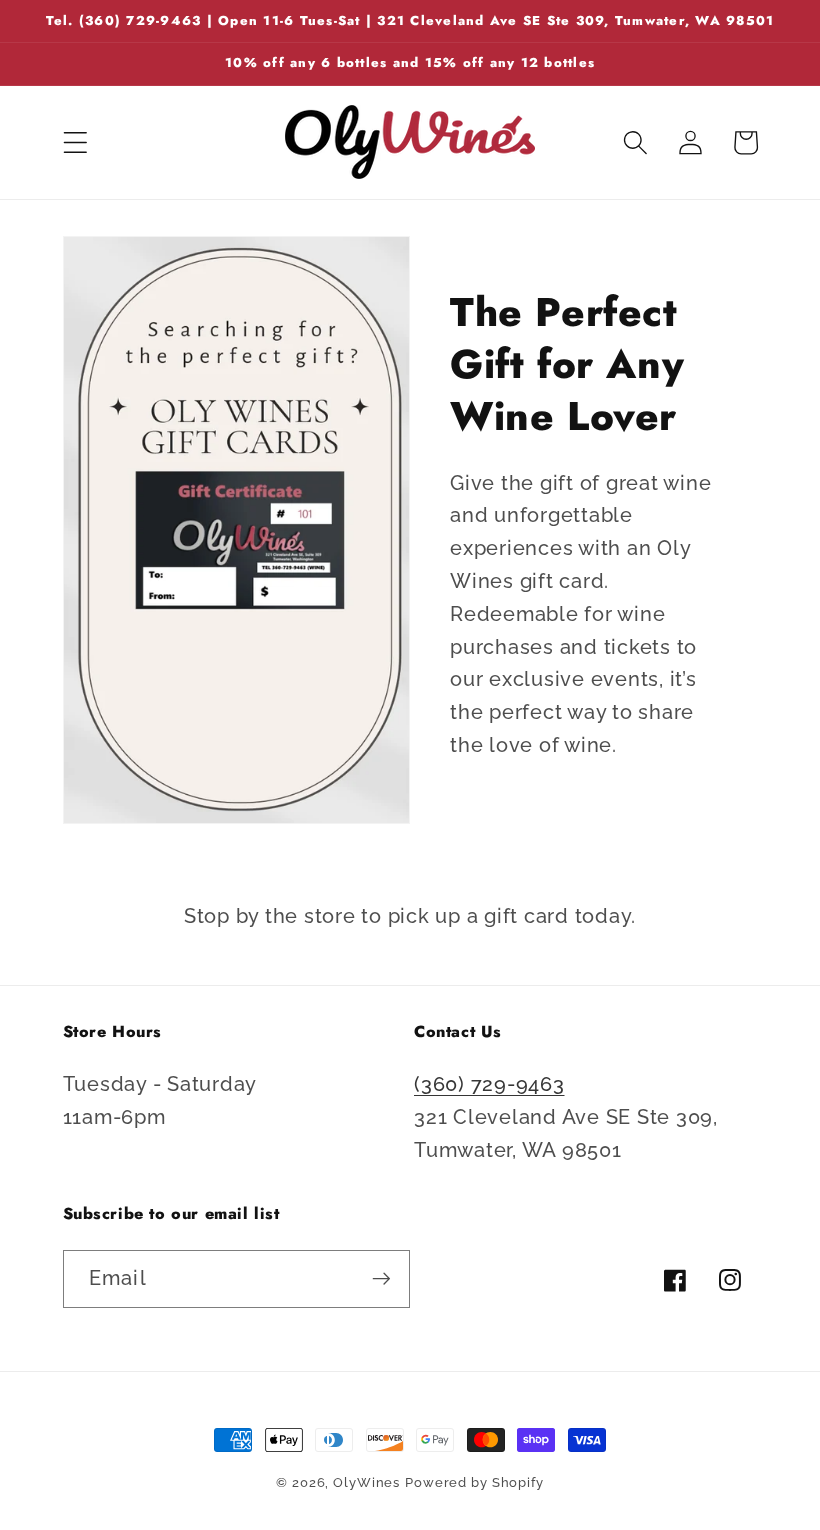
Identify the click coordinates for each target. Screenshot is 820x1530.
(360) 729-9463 (489, 1084)
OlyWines (366, 1482)
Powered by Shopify (474, 1482)
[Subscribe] (381, 1279)
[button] (75, 142)
